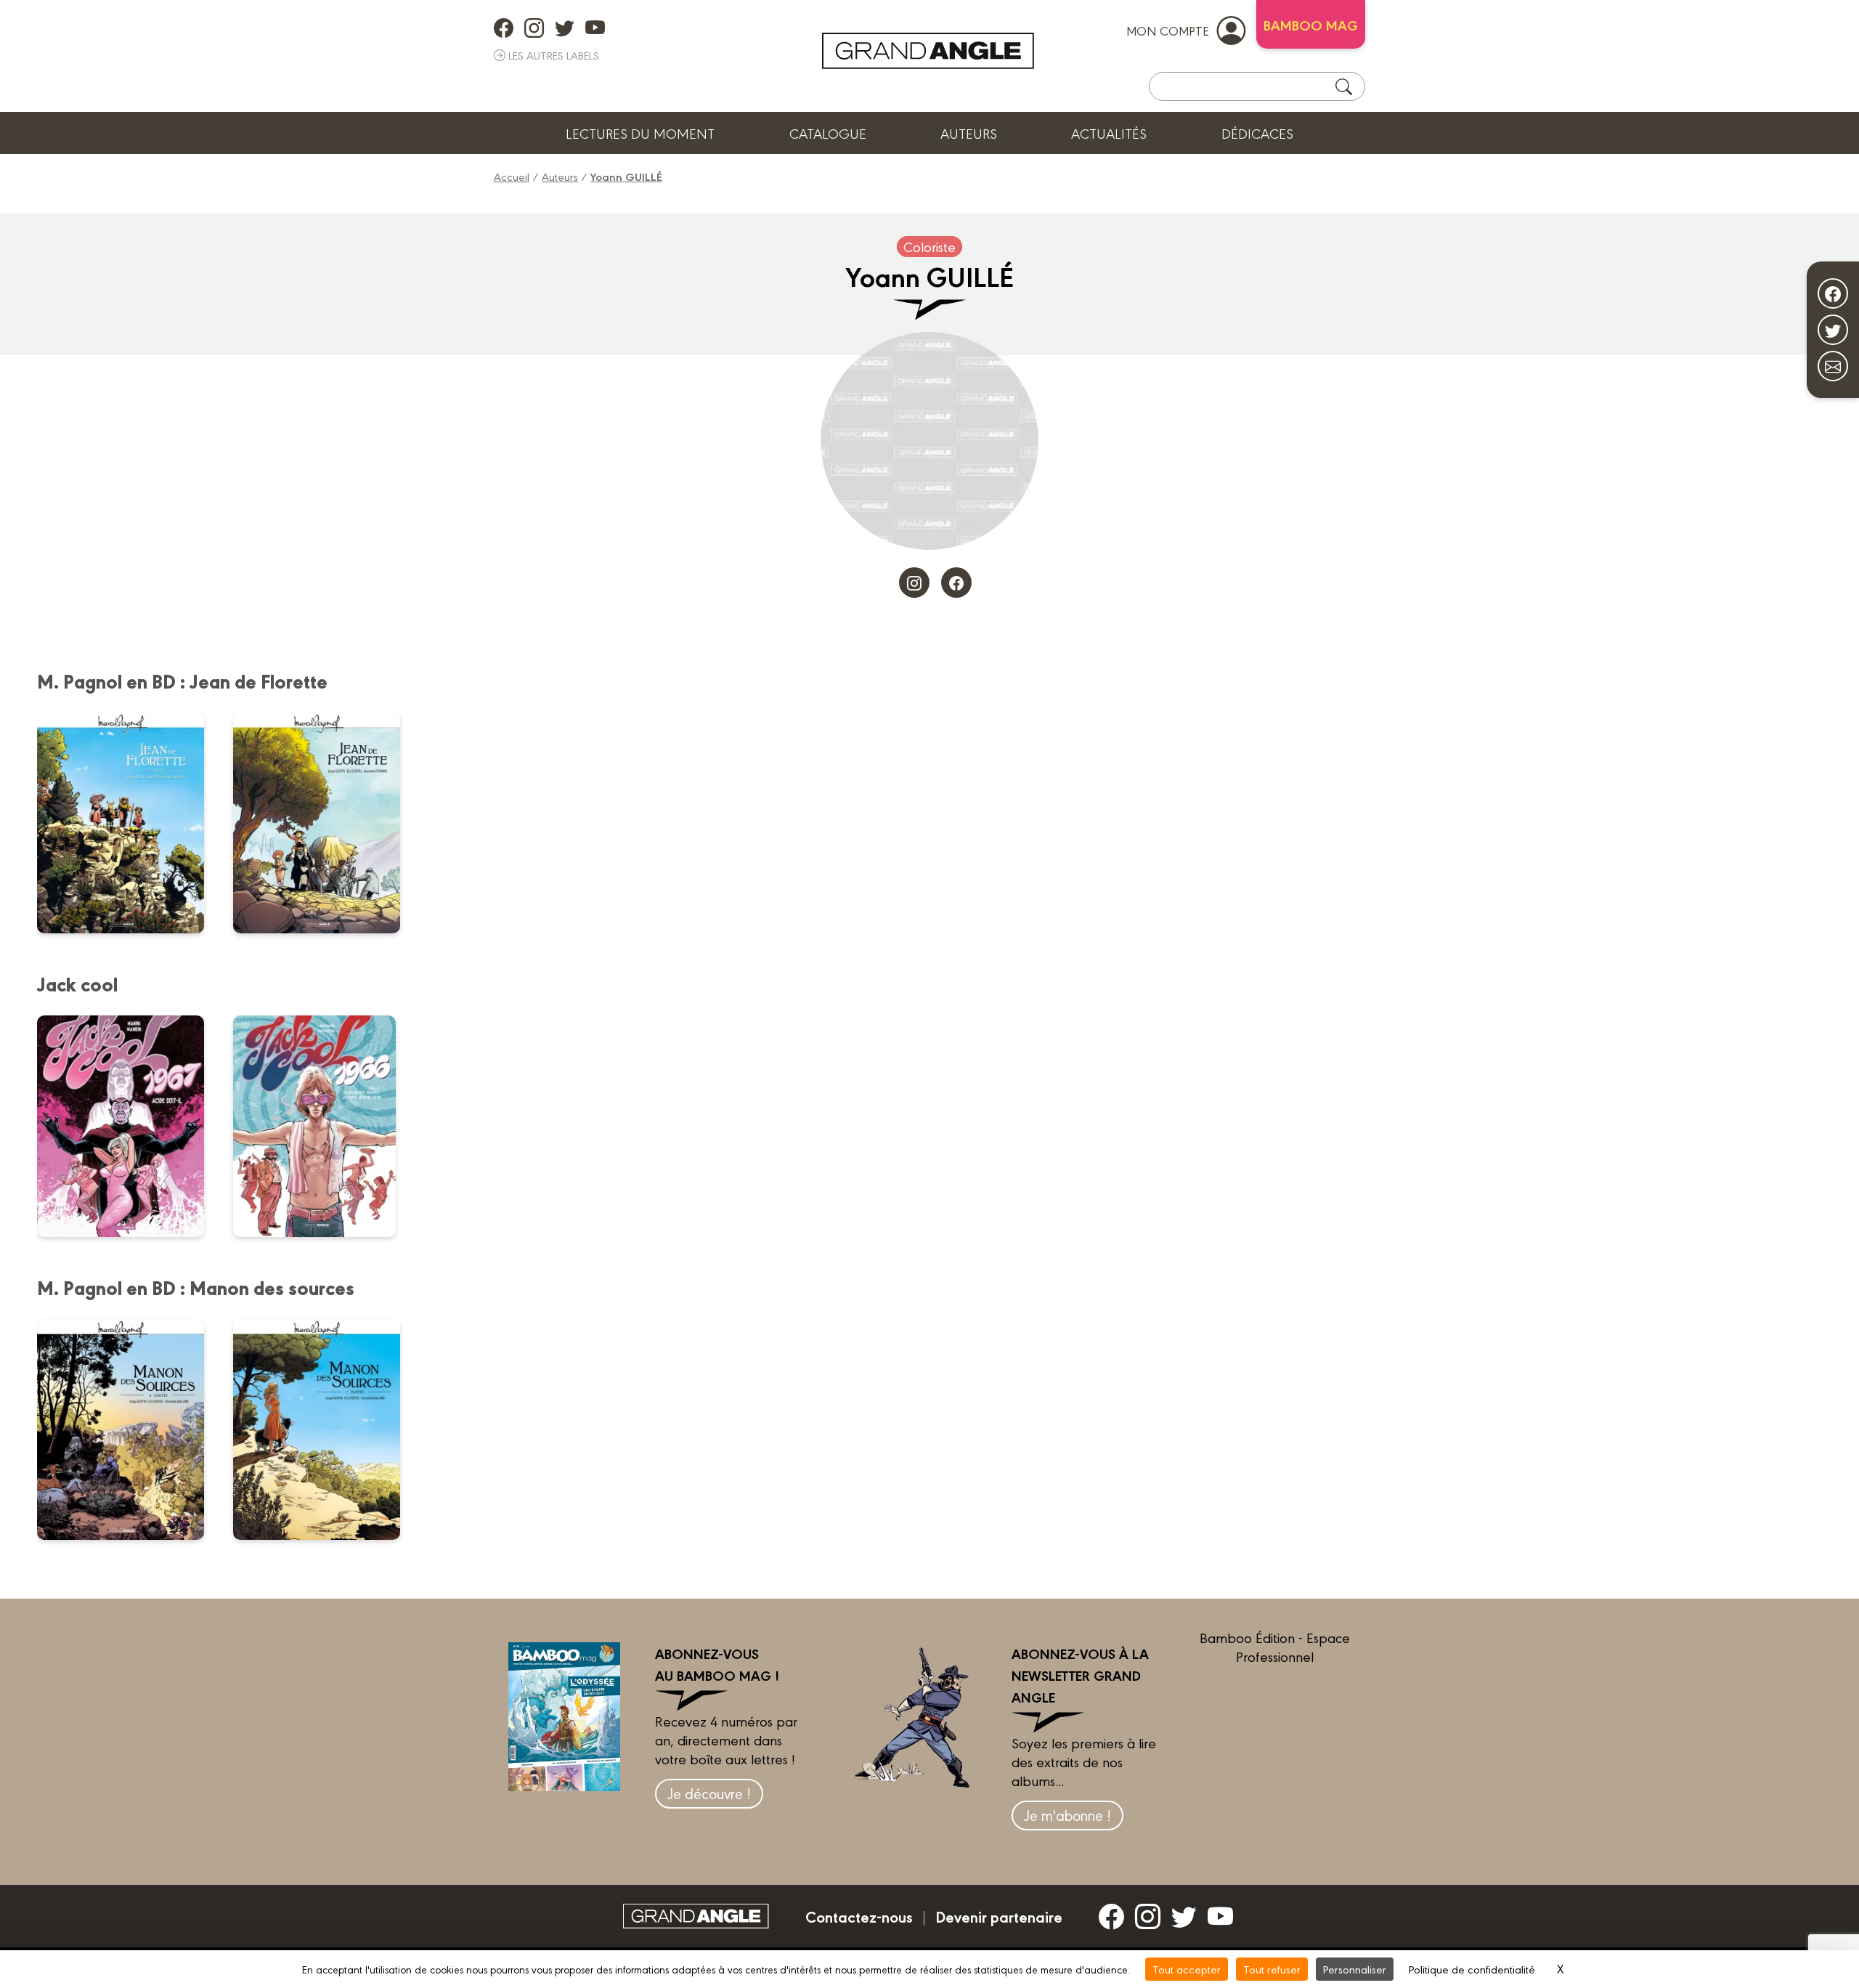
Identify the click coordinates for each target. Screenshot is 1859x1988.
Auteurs (969, 133)
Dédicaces (1257, 133)
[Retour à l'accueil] (928, 51)
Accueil (512, 176)
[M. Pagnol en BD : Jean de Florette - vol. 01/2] (326, 823)
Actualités (1109, 133)
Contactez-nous (859, 1916)
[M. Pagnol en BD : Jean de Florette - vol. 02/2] (130, 823)
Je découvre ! (709, 1793)
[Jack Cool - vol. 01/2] (324, 1126)
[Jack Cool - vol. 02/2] (130, 1126)
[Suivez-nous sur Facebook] (1833, 293)
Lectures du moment (640, 133)
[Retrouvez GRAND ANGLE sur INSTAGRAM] (534, 28)
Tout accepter (1187, 1969)
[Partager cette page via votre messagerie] (1833, 366)
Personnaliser (1355, 1969)
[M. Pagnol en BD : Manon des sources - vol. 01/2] (326, 1429)
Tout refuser (1272, 1969)
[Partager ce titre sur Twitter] (1833, 330)
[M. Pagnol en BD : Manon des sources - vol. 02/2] (130, 1429)
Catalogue (828, 133)
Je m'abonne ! (1067, 1815)
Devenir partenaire (999, 1916)
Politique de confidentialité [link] (1472, 1969)
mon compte (1168, 30)
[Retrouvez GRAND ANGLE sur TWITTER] (565, 28)
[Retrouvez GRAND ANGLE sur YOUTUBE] (595, 28)
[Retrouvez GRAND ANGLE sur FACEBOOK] (504, 28)
